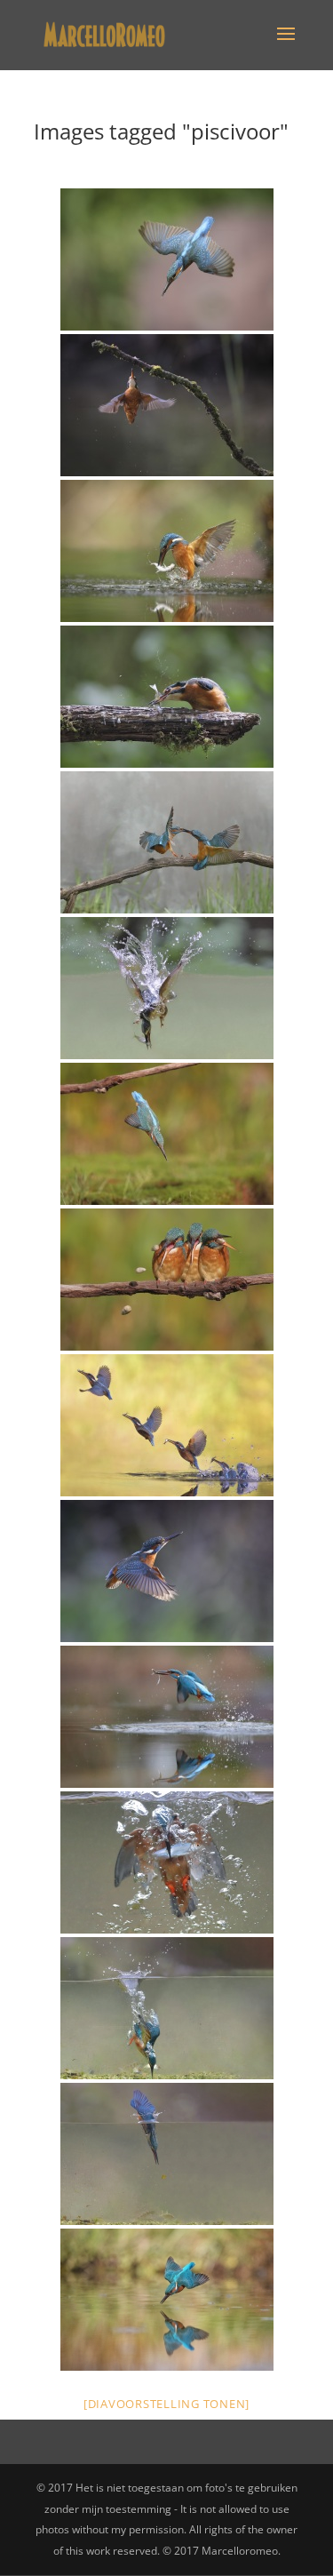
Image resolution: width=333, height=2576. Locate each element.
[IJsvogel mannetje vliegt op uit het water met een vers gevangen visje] (167, 1717)
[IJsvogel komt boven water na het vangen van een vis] (167, 551)
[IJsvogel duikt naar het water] (167, 259)
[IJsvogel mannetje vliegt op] (167, 1571)
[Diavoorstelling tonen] (166, 2404)
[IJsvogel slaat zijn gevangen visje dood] (167, 697)
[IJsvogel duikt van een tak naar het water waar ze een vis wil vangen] (167, 1134)
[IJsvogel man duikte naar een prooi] (167, 2008)
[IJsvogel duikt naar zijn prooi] (167, 2154)
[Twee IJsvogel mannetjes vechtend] (167, 842)
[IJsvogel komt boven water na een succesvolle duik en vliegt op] (167, 1425)
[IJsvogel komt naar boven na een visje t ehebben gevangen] (167, 1862)
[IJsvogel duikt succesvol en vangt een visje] (167, 988)
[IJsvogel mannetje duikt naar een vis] (167, 2300)
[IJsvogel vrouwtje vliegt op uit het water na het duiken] (167, 405)
